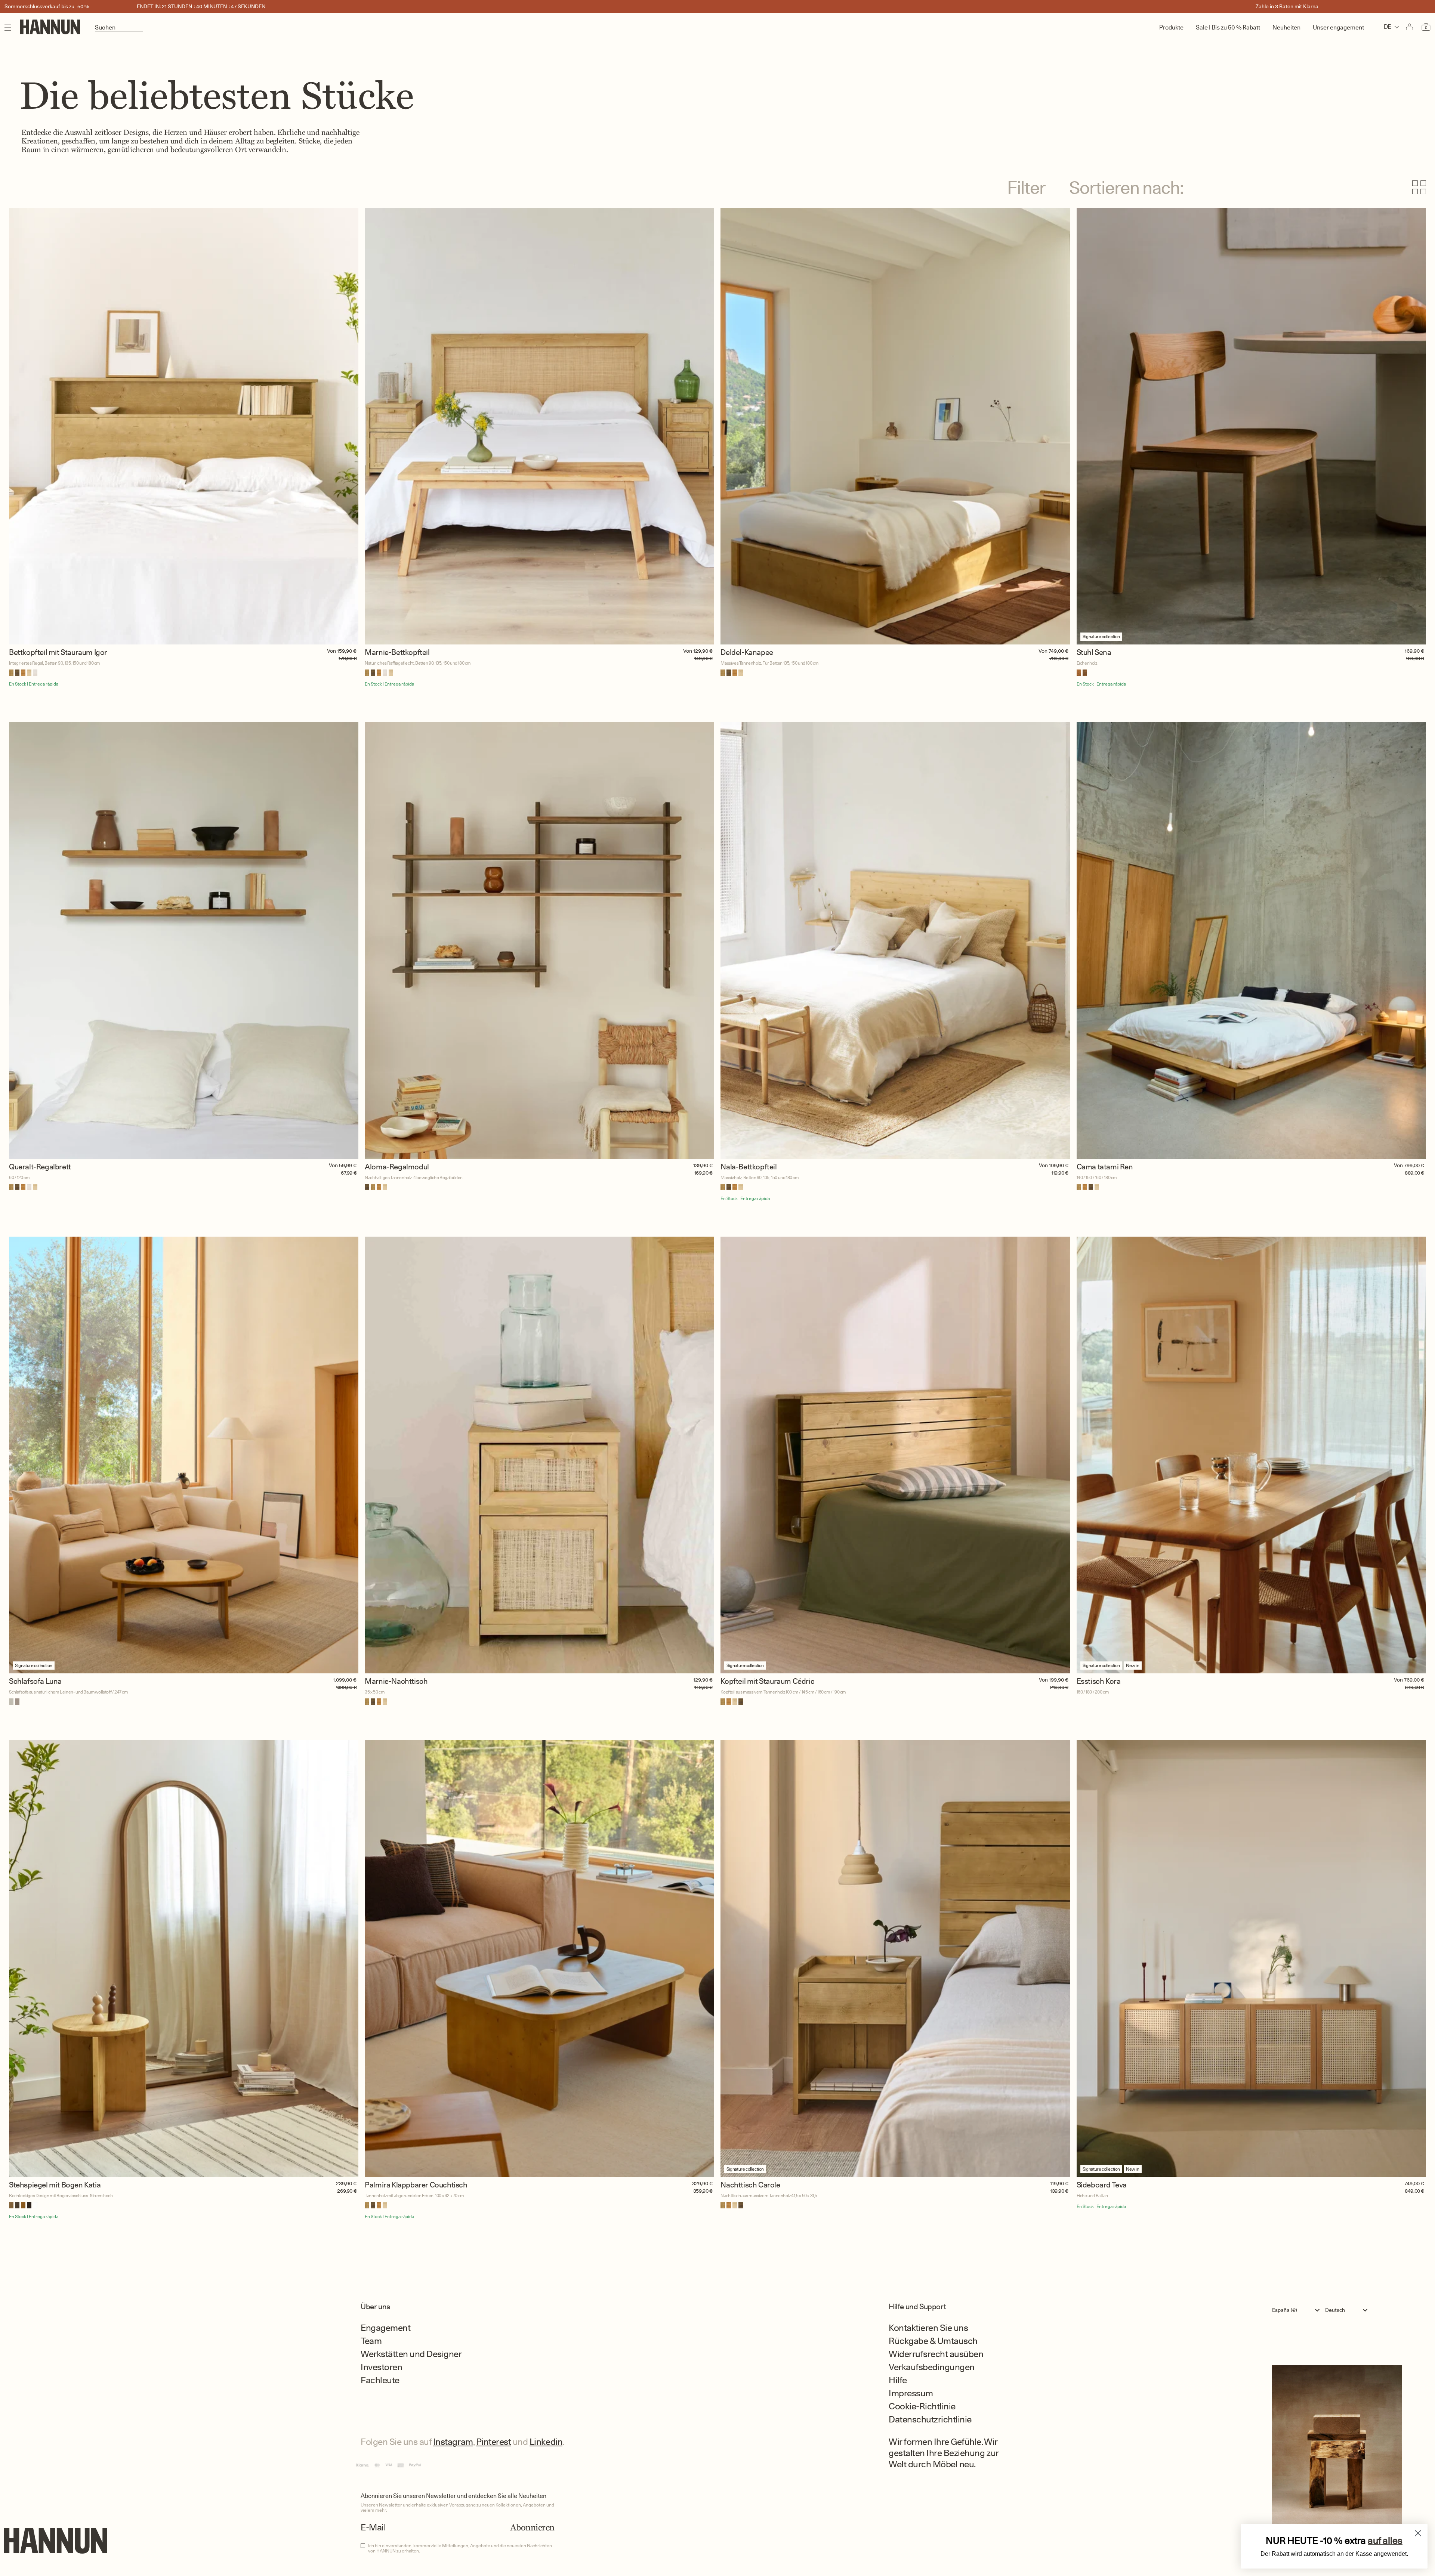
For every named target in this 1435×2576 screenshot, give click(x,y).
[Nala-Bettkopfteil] (895, 941)
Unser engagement (1338, 27)
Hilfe (898, 2380)
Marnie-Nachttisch (396, 1681)
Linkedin (546, 2442)
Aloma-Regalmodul (397, 1167)
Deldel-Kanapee (747, 652)
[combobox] (1298, 2310)
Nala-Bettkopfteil (749, 1167)
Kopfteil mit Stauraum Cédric (767, 1681)
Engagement (385, 2328)
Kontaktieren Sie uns (928, 2328)
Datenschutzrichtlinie (930, 2419)
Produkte (1171, 27)
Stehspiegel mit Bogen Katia (55, 2185)
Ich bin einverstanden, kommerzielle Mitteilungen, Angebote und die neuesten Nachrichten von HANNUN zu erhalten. (460, 2548)
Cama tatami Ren (1105, 1167)
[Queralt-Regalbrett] (184, 941)
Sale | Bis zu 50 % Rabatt (1228, 27)
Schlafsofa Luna (35, 1681)
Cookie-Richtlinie (922, 2406)
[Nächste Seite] (717, 2252)
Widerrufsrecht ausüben (936, 2354)
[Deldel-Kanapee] (895, 426)
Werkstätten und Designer (411, 2354)
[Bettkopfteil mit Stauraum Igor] (184, 426)
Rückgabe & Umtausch (933, 2341)
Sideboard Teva (1102, 2185)
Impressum (911, 2393)
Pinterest (494, 2442)
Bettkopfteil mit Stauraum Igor (58, 652)
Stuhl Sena (1094, 652)
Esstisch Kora (1099, 1681)
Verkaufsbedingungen (932, 2367)
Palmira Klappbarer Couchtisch (416, 2185)
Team (371, 2341)
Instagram (453, 2442)
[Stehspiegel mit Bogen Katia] (184, 1959)
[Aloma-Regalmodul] (539, 941)
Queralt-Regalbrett (40, 1167)
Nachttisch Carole (750, 2185)
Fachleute (380, 2380)
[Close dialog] (1418, 2533)
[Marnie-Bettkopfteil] (539, 426)
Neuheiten (1286, 27)
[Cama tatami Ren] (1251, 941)
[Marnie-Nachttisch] (539, 1455)
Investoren (381, 2367)
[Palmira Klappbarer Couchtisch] (539, 1959)
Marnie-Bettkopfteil (397, 652)
